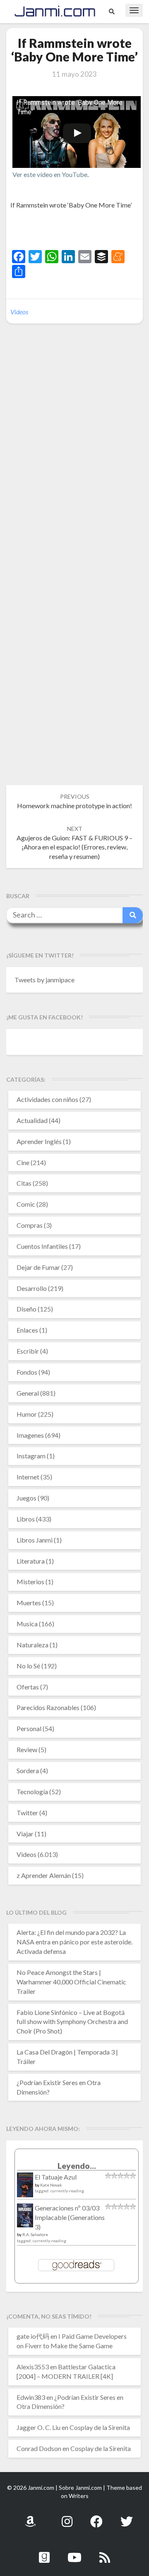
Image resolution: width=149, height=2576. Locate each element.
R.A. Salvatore (35, 2234)
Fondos (27, 1372)
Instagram (31, 1456)
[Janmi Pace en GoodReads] (44, 2553)
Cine (23, 1162)
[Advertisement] (80, 231)
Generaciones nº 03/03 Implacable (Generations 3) (70, 2217)
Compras (30, 1225)
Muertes (29, 1603)
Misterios (30, 1582)
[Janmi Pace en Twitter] (127, 2517)
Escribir (28, 1351)
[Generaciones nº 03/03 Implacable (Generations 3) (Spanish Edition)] (25, 2218)
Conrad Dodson (39, 2448)
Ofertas (28, 1687)
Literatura (31, 1561)
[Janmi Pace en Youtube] (74, 2553)
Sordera (28, 1770)
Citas (24, 1183)
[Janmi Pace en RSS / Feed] (105, 2553)
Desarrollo (32, 1288)
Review (27, 1749)
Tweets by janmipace (44, 980)
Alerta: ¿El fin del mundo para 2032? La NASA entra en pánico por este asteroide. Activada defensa (74, 1942)
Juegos (26, 1498)
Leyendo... (77, 2166)
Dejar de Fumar (38, 1267)
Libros (26, 1519)
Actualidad (32, 1120)
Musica (27, 1624)
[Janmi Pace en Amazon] (30, 2517)
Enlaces (27, 1330)
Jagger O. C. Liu (38, 2427)
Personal (29, 1728)
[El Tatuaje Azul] (25, 2189)
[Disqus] (74, 456)
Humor (27, 1414)
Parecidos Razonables (48, 1707)
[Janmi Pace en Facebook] (96, 2517)
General (28, 1393)
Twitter (27, 1813)
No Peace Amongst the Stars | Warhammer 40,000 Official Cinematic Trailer (71, 1982)
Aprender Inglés (39, 1141)
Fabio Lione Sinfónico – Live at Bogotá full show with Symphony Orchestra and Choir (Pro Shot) (72, 2022)
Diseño (26, 1309)
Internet (28, 1477)
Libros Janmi (35, 1540)
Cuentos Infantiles (42, 1246)
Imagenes (30, 1435)
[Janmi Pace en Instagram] (67, 2517)
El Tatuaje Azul (56, 2177)
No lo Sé (28, 1666)
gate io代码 (33, 2336)
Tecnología (32, 1792)
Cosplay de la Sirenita (100, 2427)
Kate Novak (51, 2185)
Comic (26, 1204)
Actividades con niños (47, 1099)
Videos (19, 312)
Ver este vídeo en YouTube (50, 174)
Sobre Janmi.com (80, 2488)
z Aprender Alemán (44, 1875)
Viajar (25, 1834)
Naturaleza (32, 1645)
